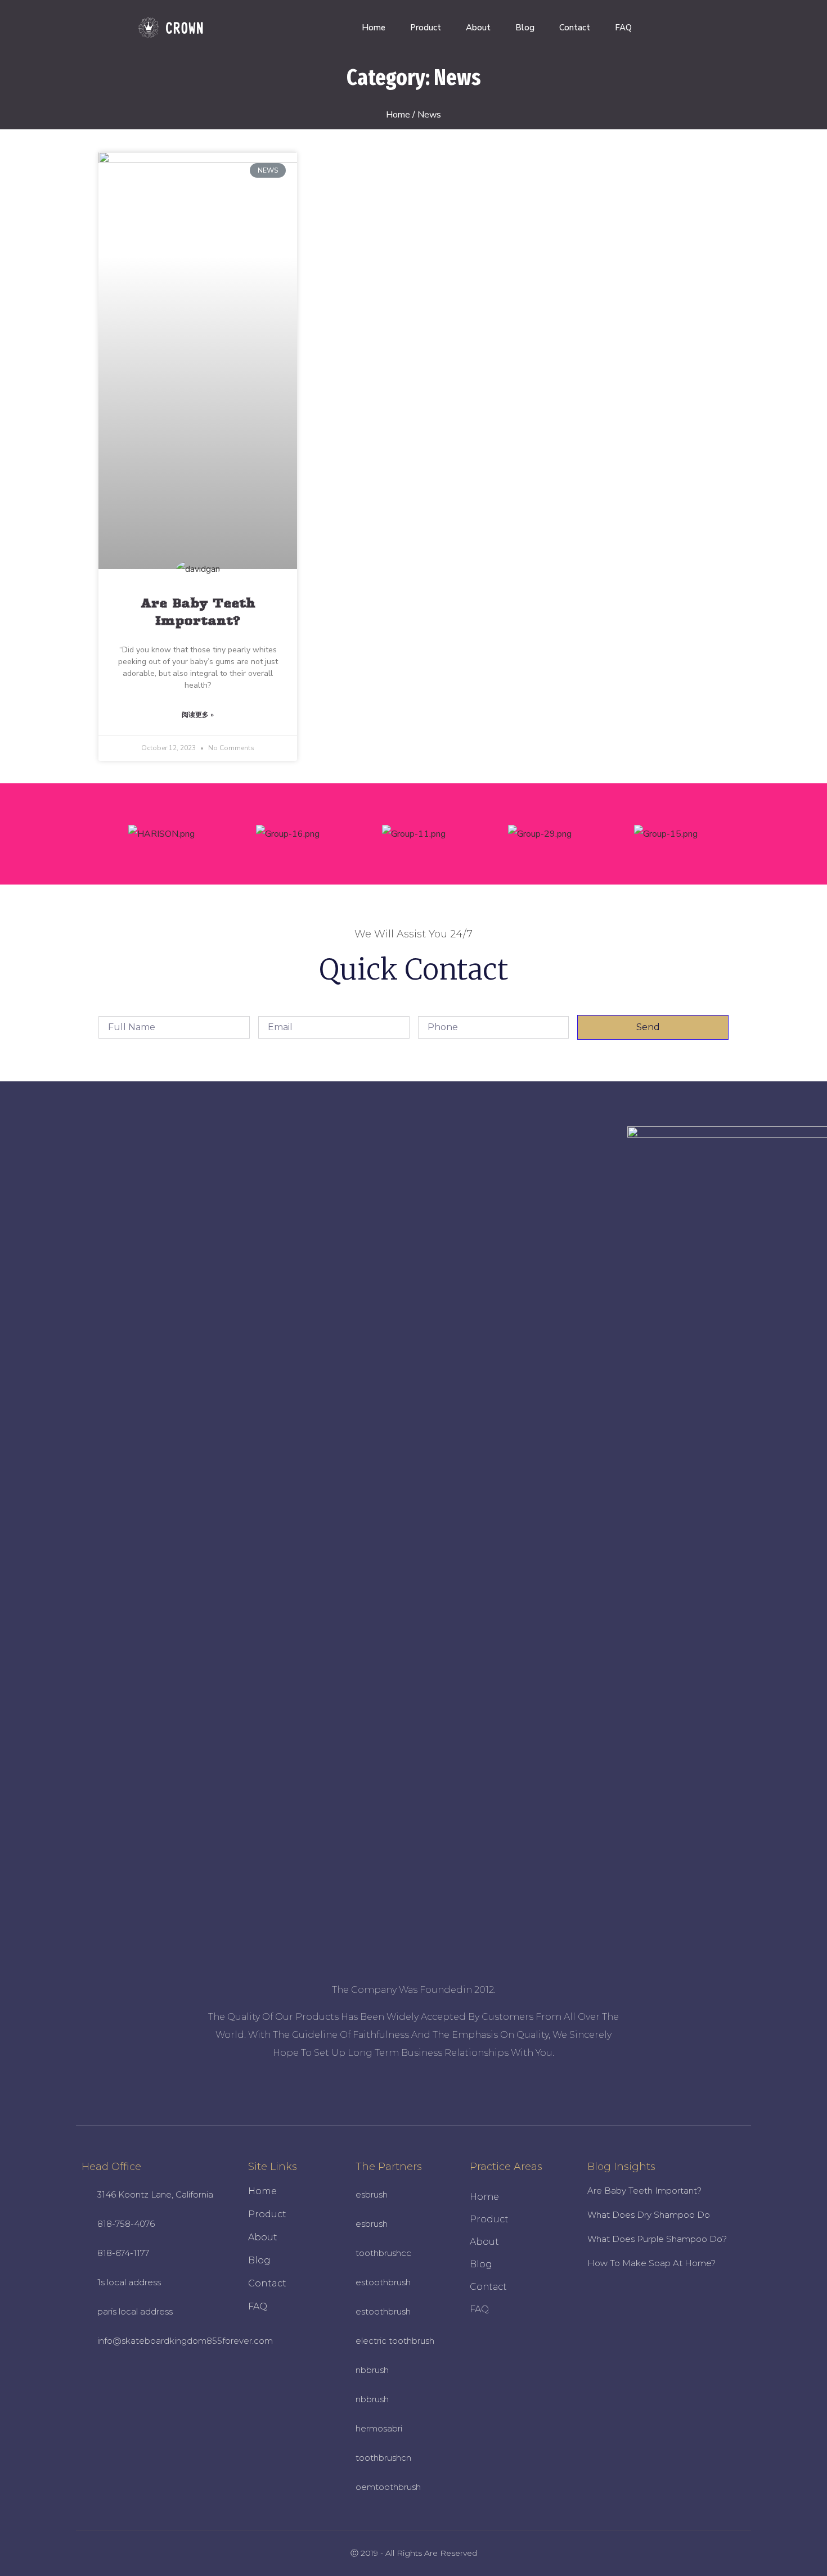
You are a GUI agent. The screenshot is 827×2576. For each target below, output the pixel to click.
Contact (575, 28)
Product (426, 28)
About (478, 28)
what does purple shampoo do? (657, 2239)
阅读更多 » (198, 715)
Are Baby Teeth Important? (644, 2191)
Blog (525, 28)
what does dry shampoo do (649, 2215)
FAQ (623, 28)
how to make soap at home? (651, 2263)
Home (374, 28)
